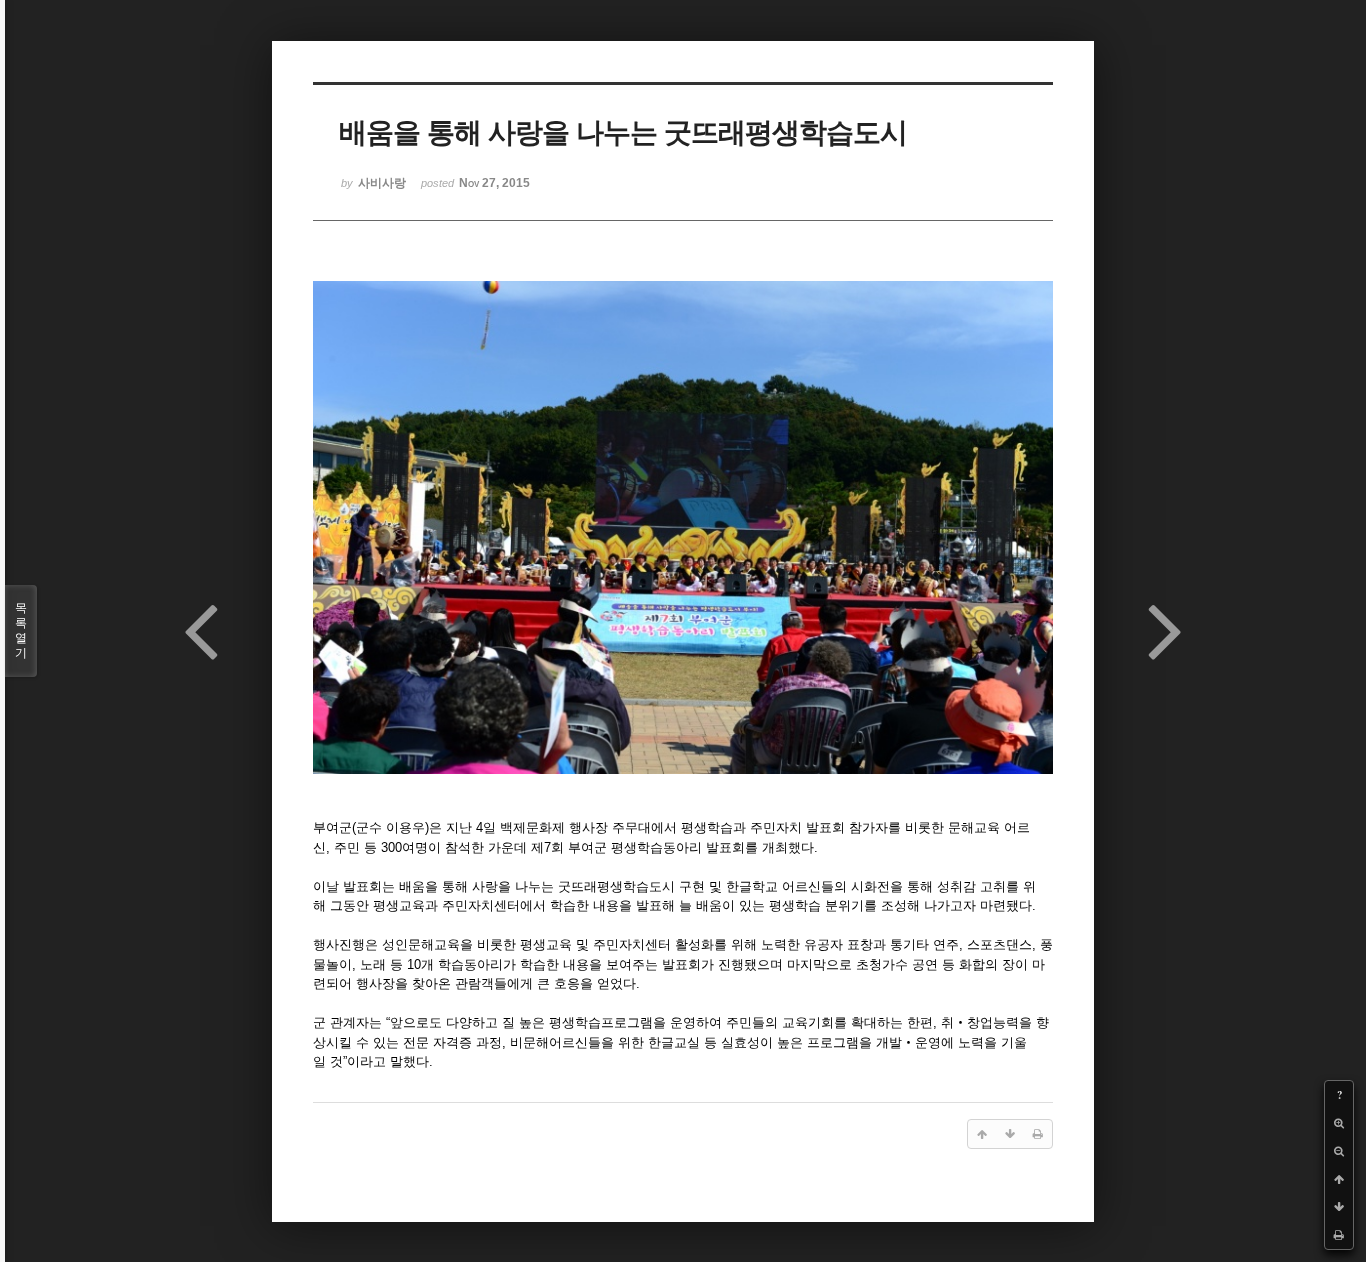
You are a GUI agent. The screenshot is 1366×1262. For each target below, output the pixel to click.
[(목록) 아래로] (1339, 1207)
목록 (21, 630)
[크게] (1339, 1123)
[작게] (1339, 1151)
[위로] (1339, 1179)
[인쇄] (1339, 1235)
